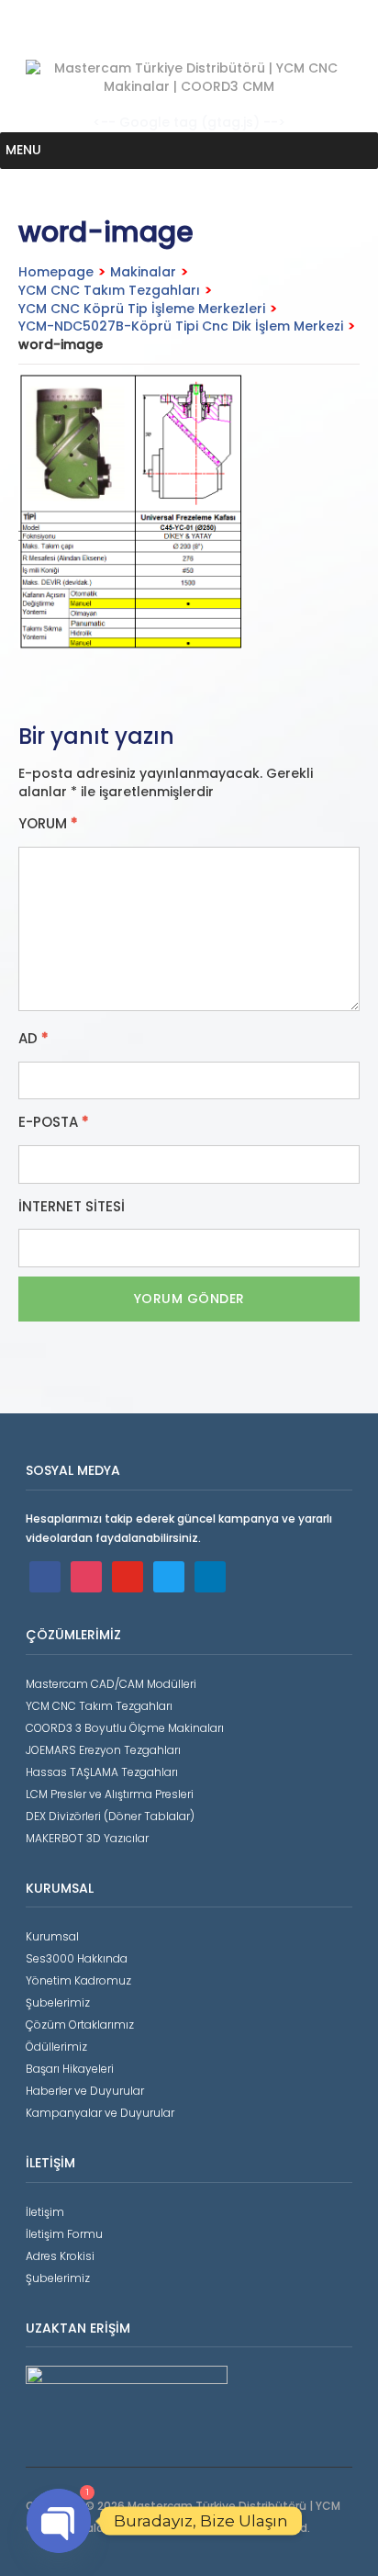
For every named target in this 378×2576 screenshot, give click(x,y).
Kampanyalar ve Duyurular (100, 2113)
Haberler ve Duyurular (85, 2091)
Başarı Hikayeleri (70, 2069)
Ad (33, 1039)
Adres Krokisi (60, 2256)
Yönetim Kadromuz (78, 1980)
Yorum (48, 824)
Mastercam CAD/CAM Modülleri (111, 1684)
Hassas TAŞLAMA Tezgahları (102, 1772)
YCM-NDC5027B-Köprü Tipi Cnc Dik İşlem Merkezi (181, 326)
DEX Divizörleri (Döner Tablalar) (110, 1816)
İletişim (45, 2212)
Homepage (56, 272)
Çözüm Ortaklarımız (80, 2025)
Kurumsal (52, 1936)
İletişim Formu (64, 2234)
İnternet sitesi (72, 1207)
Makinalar (143, 272)
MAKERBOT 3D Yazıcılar (87, 1838)
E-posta (54, 1122)
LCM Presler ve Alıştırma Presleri (110, 1794)
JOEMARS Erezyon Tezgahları (103, 1750)
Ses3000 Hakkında (77, 1958)
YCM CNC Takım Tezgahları (109, 290)
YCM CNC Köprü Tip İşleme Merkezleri (142, 309)
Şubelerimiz (58, 2002)
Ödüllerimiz (56, 2047)
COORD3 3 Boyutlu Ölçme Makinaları (125, 1728)
